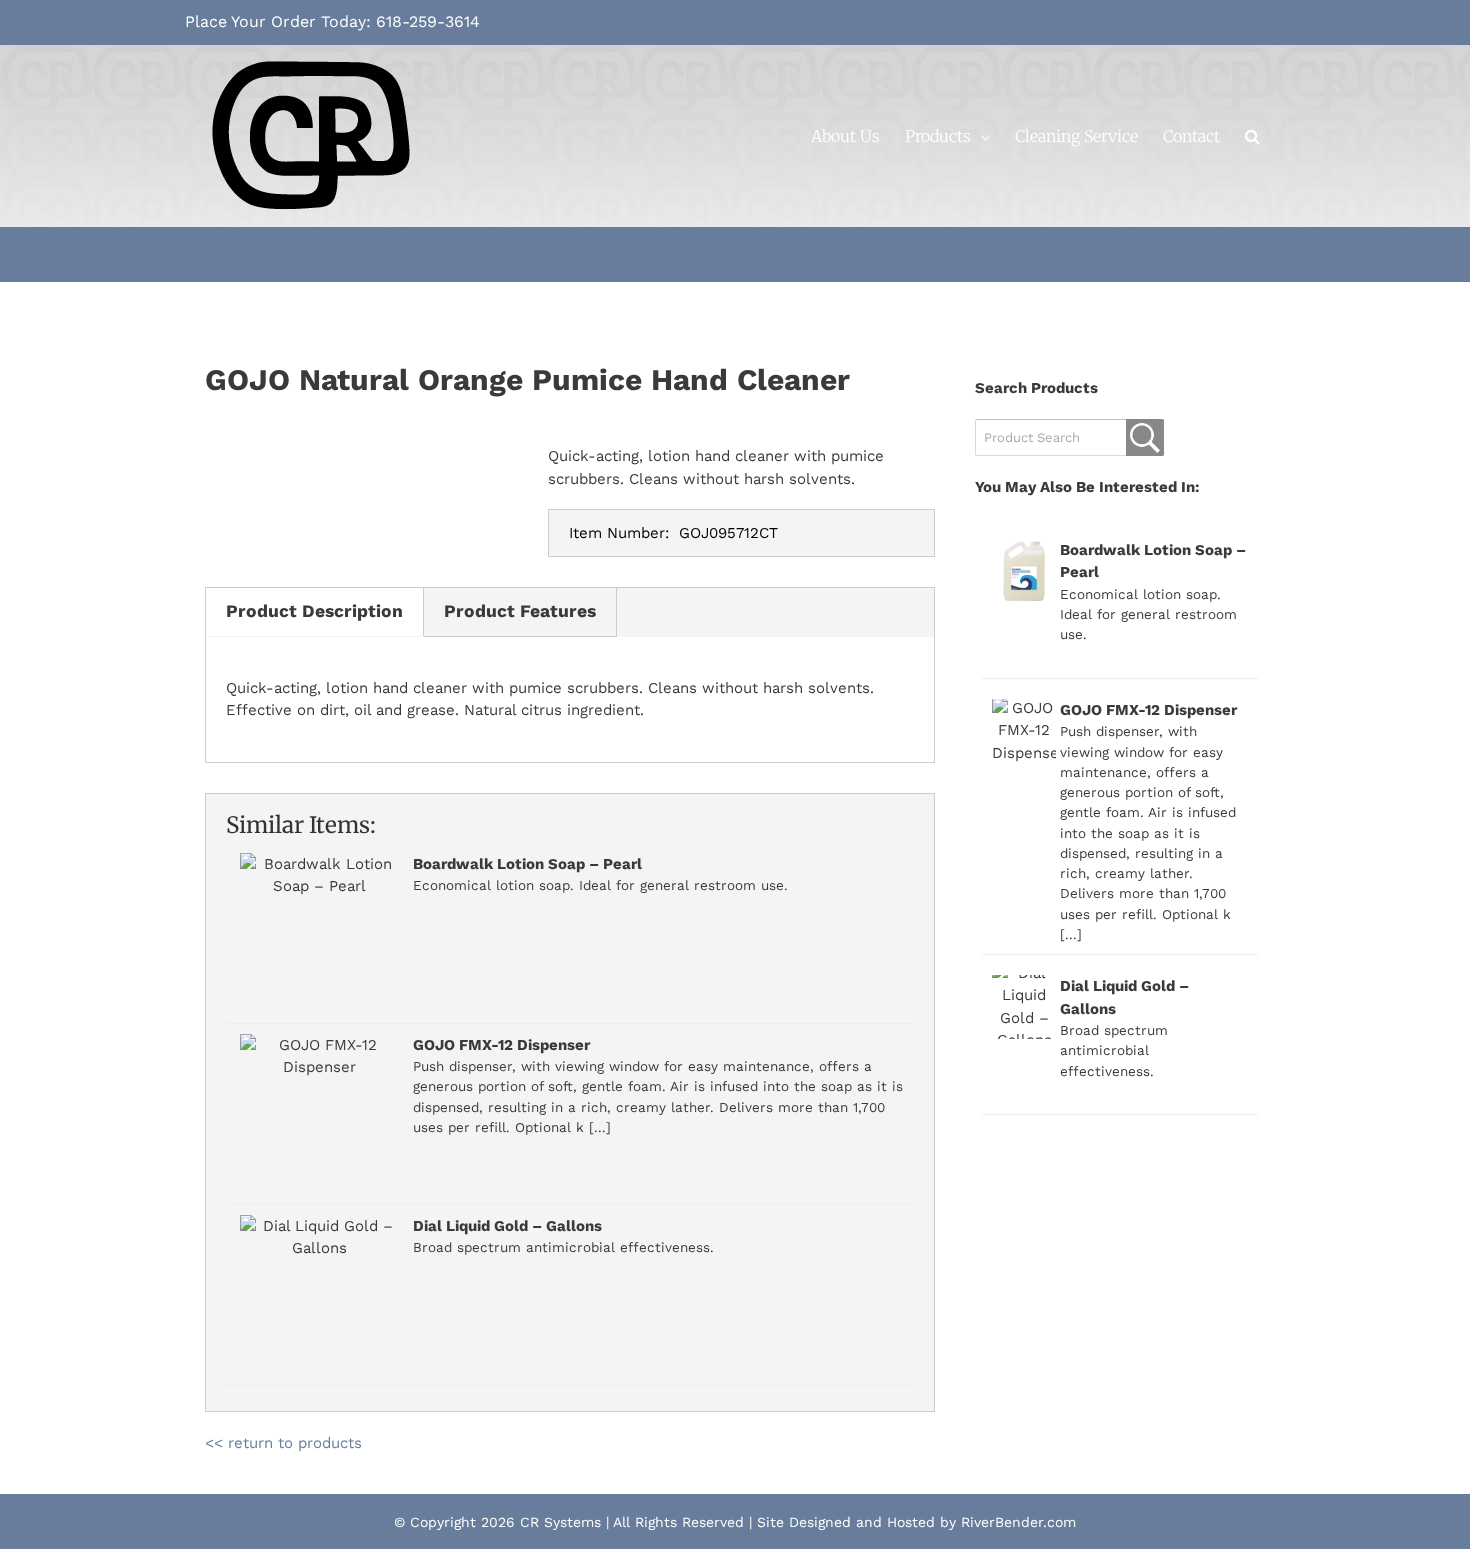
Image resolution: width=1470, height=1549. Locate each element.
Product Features (520, 611)
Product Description (314, 611)
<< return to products (283, 1443)
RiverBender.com (1018, 1522)
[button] (1252, 136)
